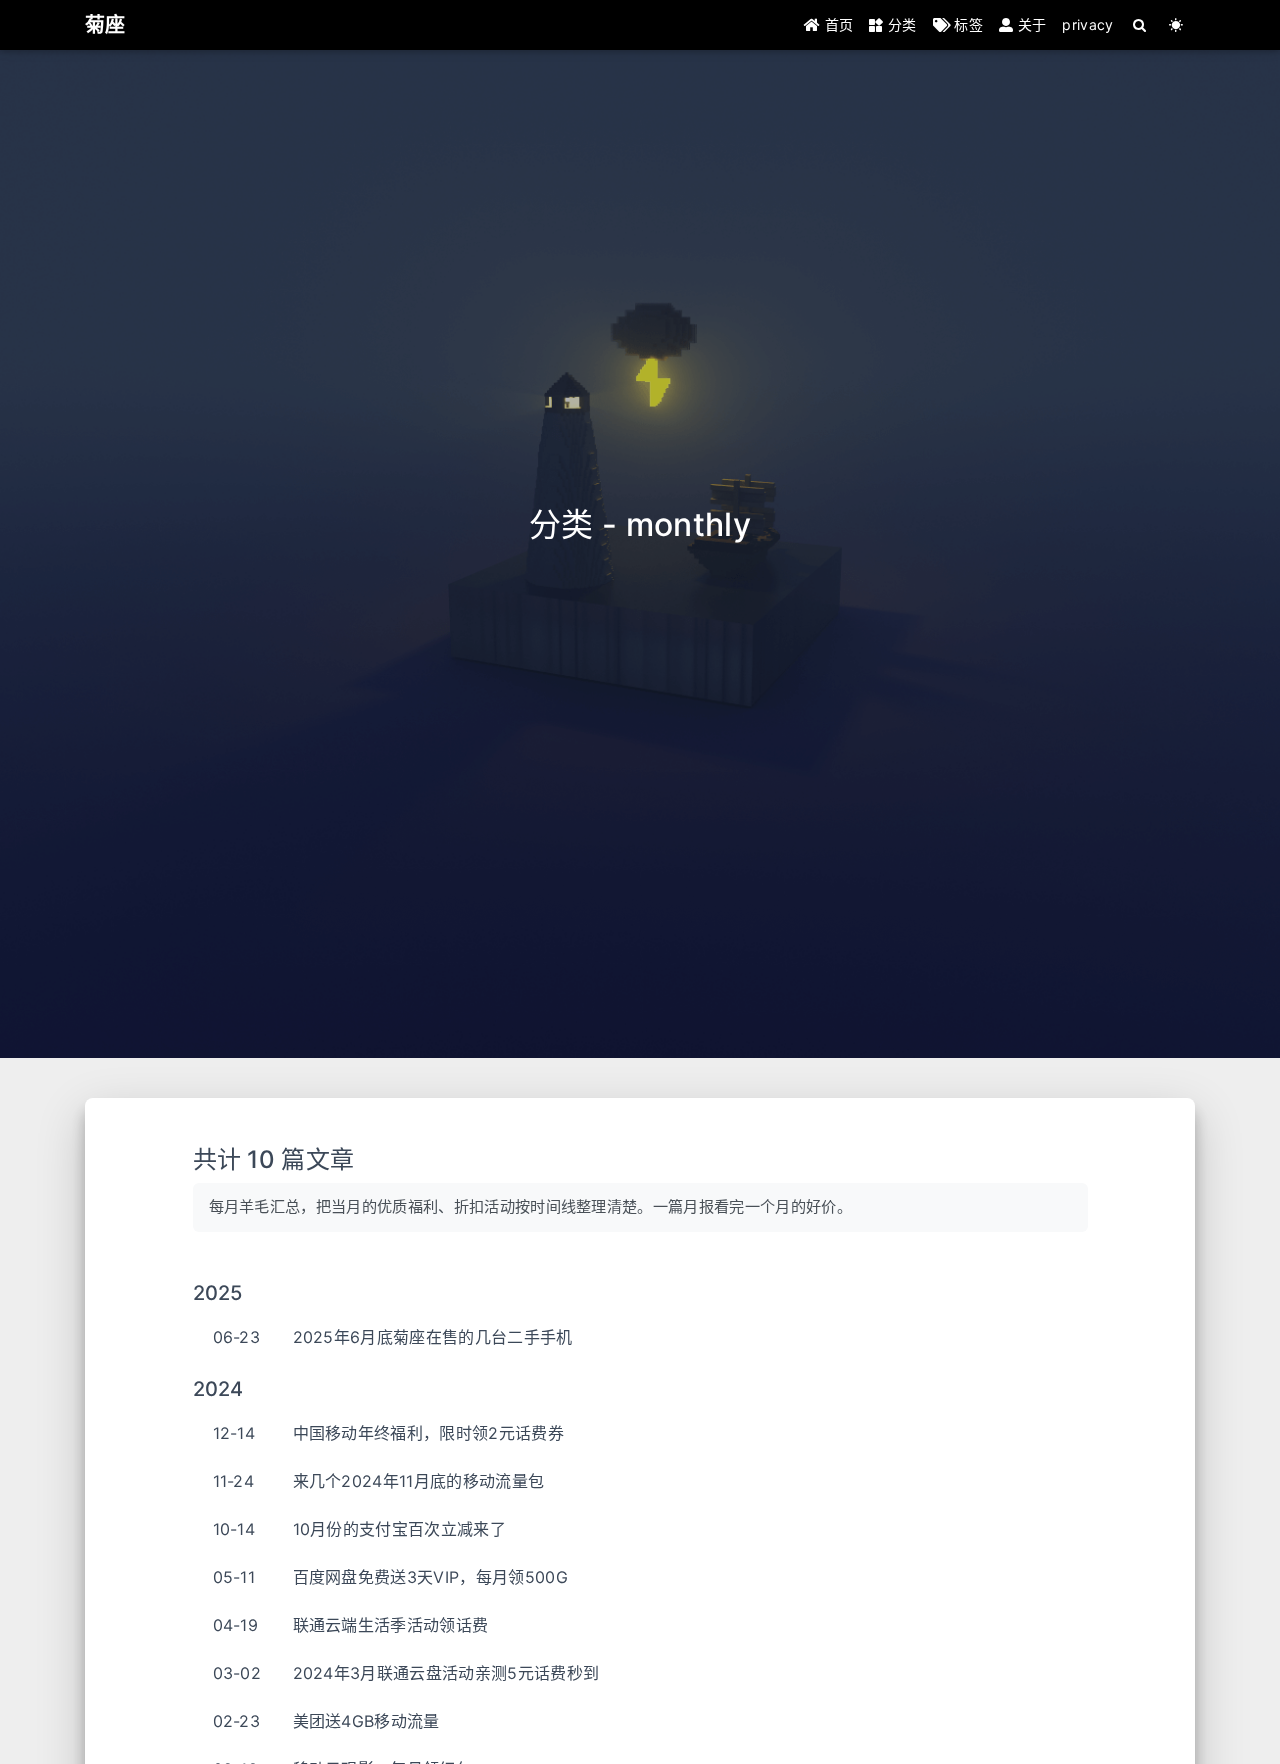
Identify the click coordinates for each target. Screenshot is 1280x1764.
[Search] (1140, 25)
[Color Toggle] (1176, 25)
